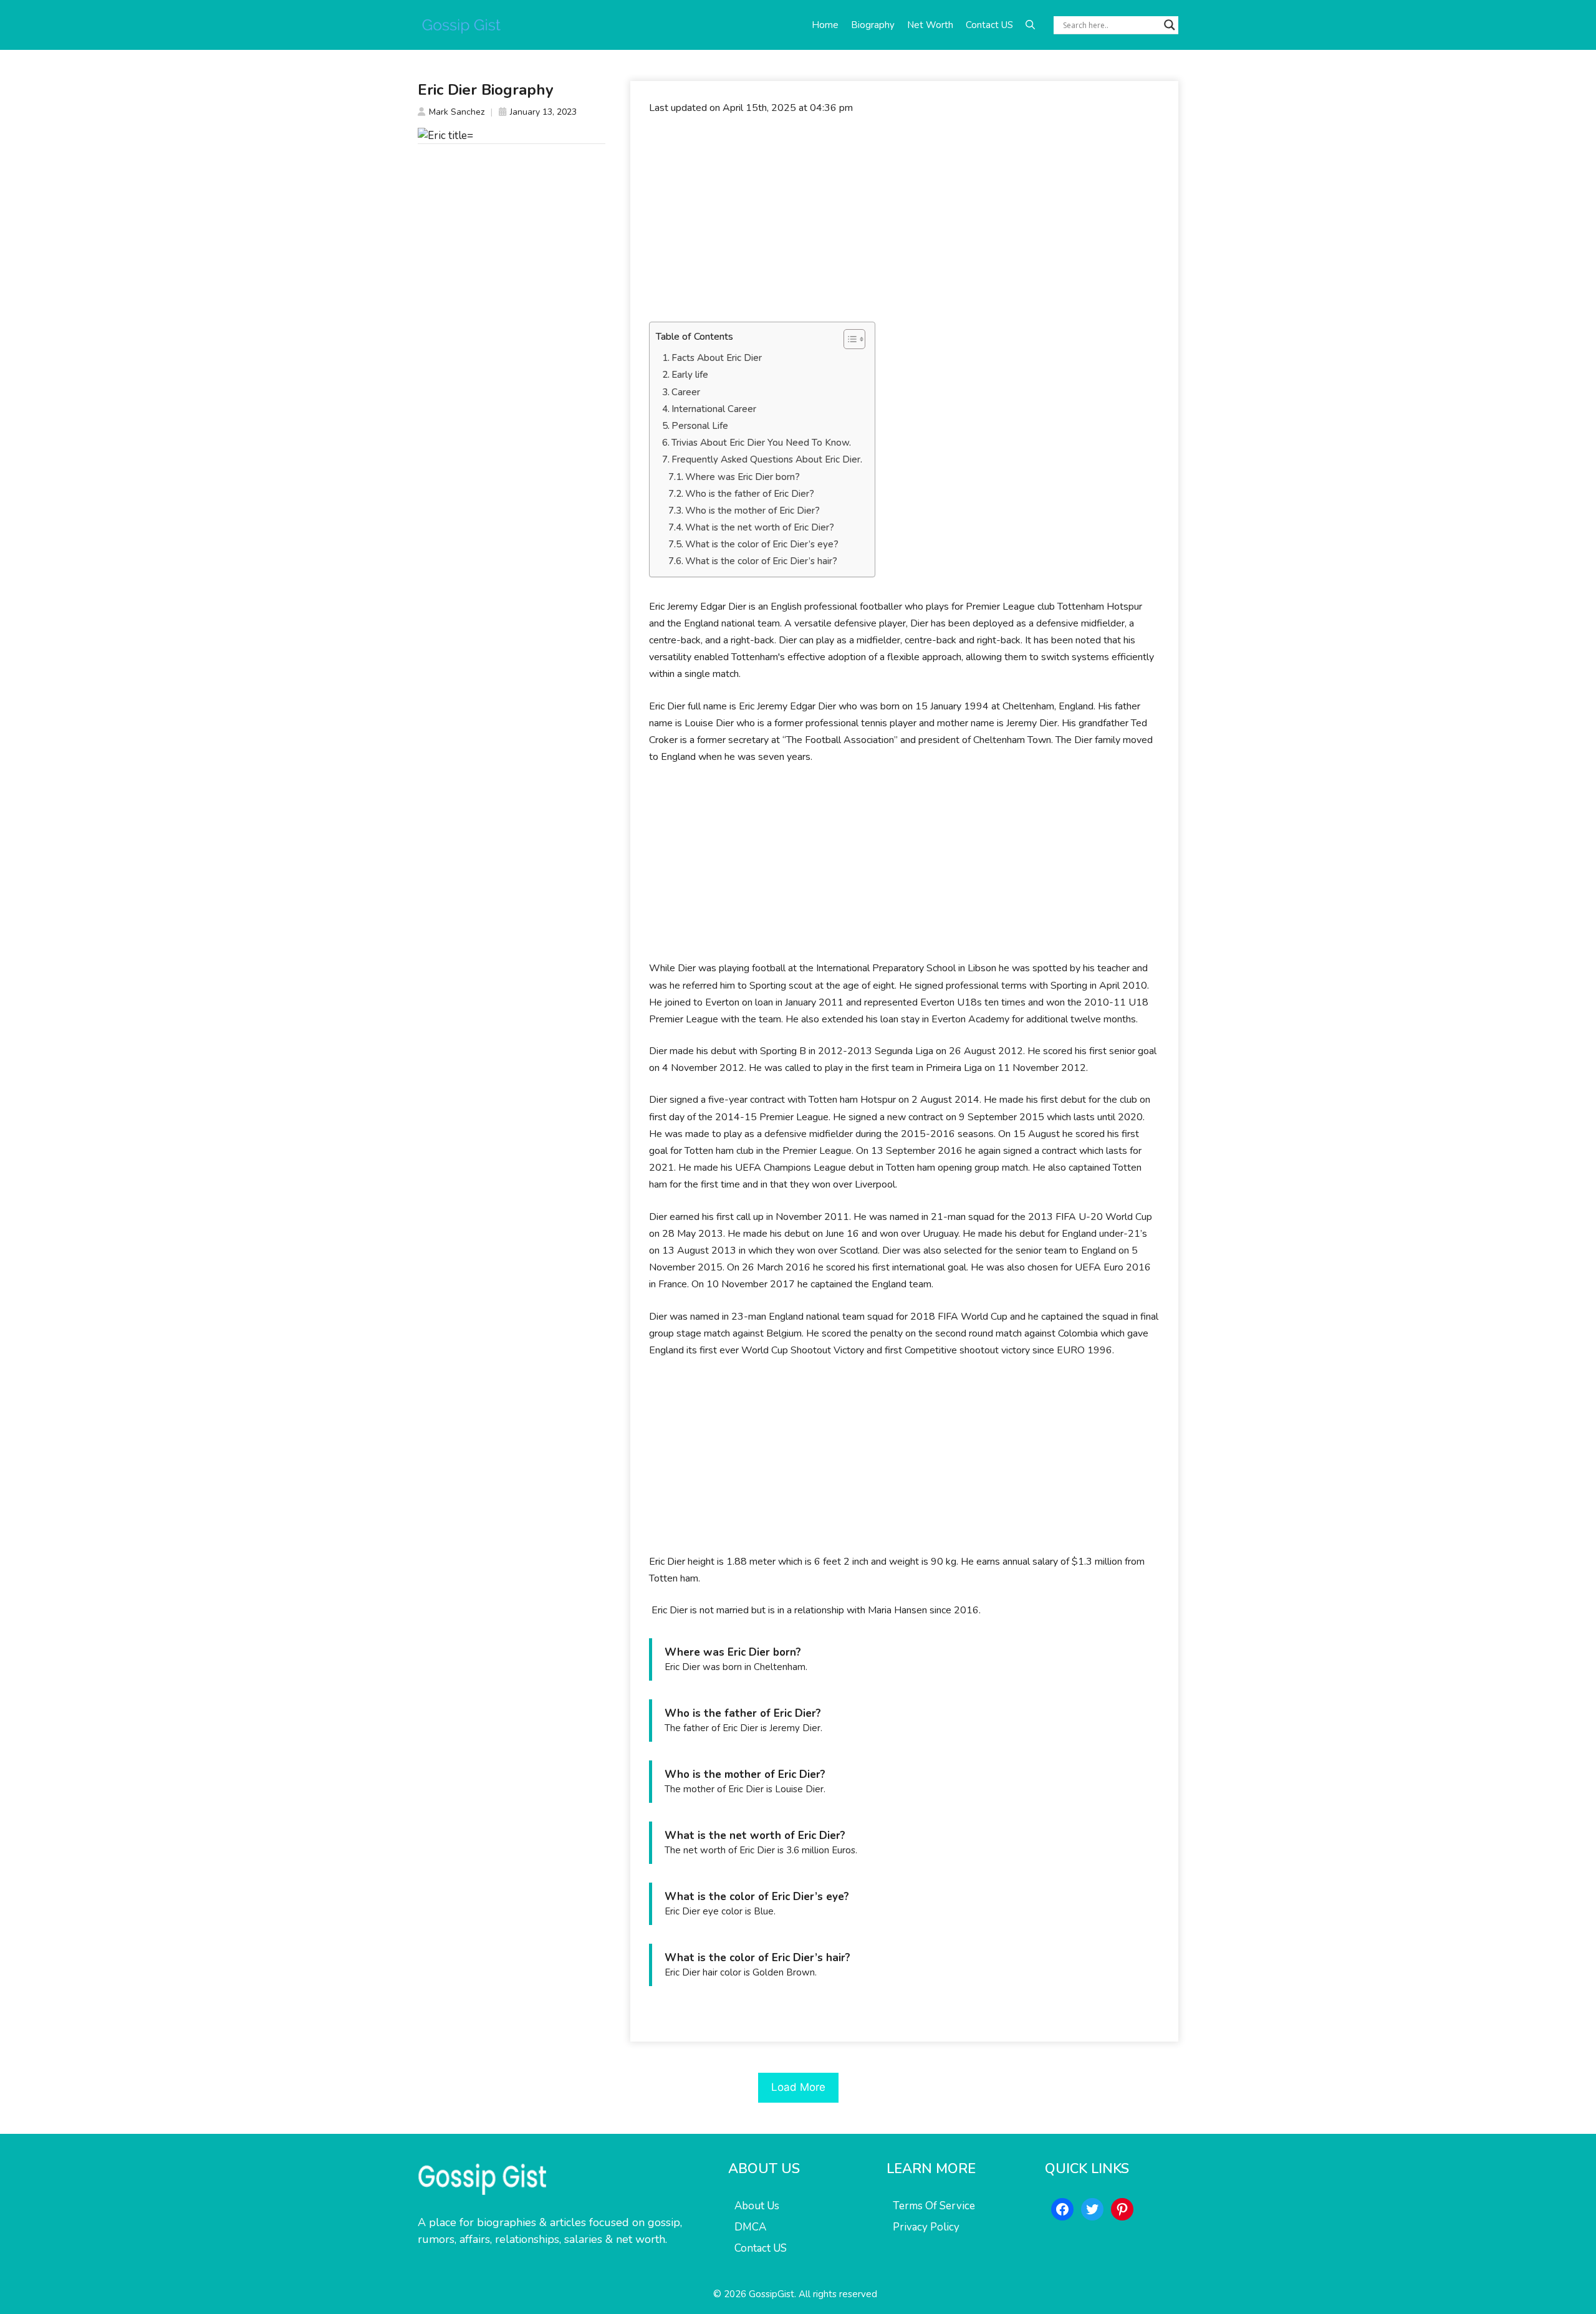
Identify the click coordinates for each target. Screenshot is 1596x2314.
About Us (757, 2206)
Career (686, 392)
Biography (873, 25)
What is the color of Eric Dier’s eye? (762, 544)
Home (825, 25)
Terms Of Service (934, 2206)
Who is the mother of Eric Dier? (752, 511)
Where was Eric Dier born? (743, 477)
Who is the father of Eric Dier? (750, 494)
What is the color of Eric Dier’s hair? (761, 561)
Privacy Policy (926, 2227)
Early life (690, 375)
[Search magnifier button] (1170, 25)
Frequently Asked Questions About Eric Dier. (767, 459)
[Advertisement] (904, 219)
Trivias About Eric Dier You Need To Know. (761, 443)
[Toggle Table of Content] (848, 339)
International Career (714, 409)
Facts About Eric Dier (717, 358)
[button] (1030, 25)
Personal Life (700, 426)
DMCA (750, 2227)
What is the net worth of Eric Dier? (760, 527)
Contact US (989, 25)
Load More (798, 2087)
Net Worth (930, 25)
